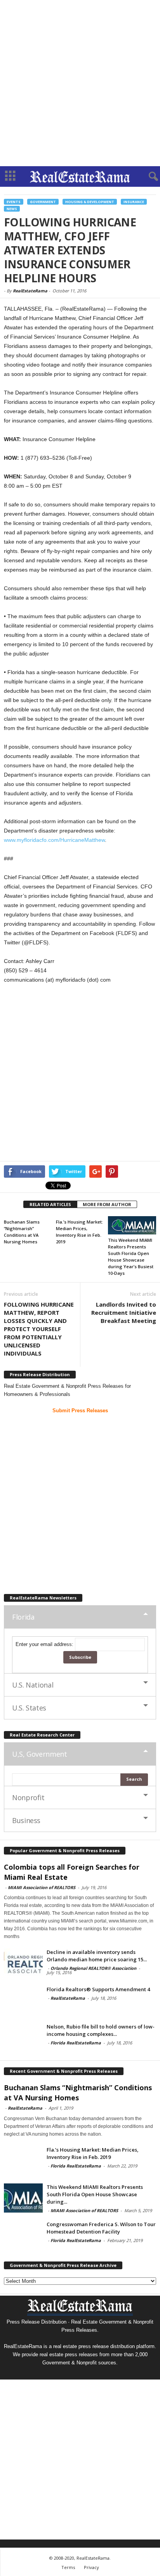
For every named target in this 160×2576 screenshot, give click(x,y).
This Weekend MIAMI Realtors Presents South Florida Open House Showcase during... (95, 2194)
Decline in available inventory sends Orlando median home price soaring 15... (97, 1956)
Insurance (134, 202)
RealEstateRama (30, 291)
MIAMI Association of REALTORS (42, 1887)
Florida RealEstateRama (76, 2043)
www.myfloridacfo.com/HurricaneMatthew (54, 840)
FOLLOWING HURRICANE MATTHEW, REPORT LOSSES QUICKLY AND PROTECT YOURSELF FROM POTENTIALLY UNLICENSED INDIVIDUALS (39, 1329)
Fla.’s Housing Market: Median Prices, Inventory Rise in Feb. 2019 (93, 2153)
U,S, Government (40, 1754)
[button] (148, 177)
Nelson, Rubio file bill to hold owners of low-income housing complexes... (101, 2030)
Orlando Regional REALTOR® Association (93, 1968)
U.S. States (29, 1708)
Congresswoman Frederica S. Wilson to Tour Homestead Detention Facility (101, 2228)
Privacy (91, 2567)
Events (14, 202)
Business (26, 1820)
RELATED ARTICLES (50, 1204)
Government (43, 202)
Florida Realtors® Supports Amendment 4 (98, 1989)
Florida (23, 1617)
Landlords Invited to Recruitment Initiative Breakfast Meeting (124, 1312)
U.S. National (33, 1685)
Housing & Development (90, 202)
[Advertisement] (80, 83)
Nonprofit (28, 1797)
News (12, 209)
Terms (68, 2567)
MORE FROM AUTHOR (107, 1204)
